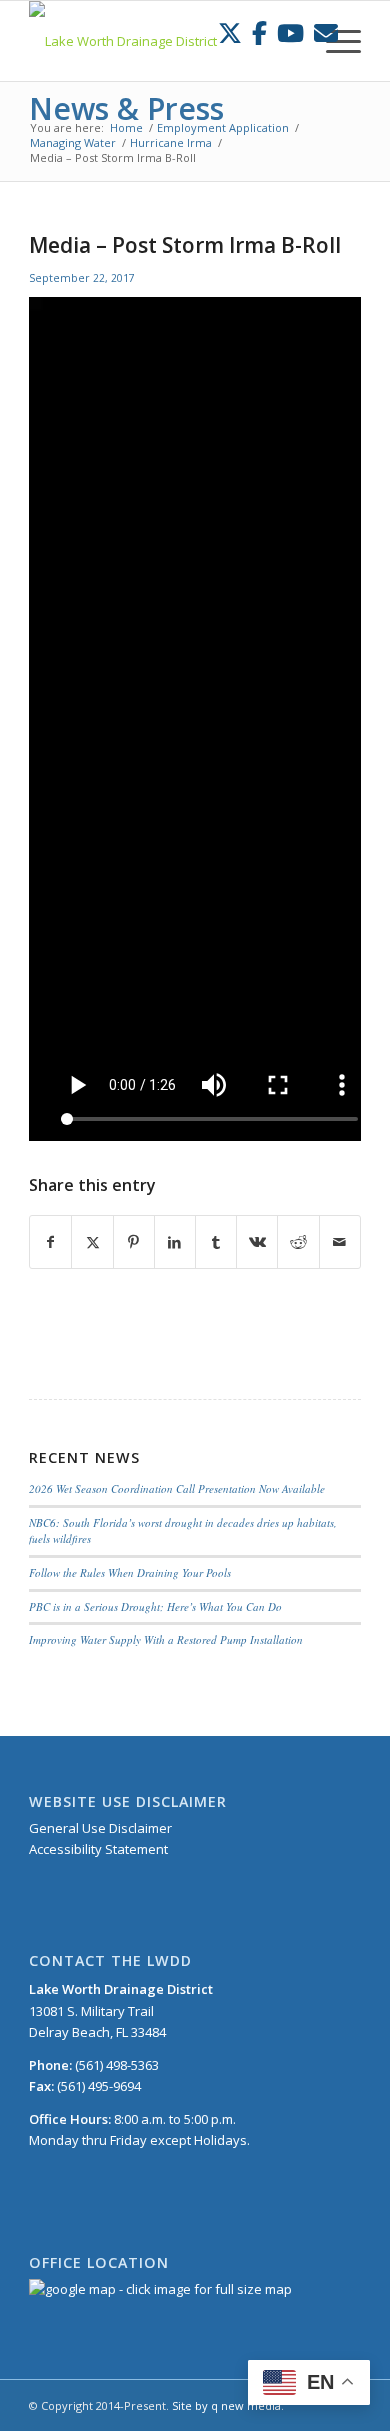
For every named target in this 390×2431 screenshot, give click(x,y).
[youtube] (290, 32)
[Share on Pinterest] (134, 1242)
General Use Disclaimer (100, 1828)
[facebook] (259, 32)
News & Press (126, 108)
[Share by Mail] (340, 1242)
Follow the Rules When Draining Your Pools (130, 1572)
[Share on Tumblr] (216, 1242)
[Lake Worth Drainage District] (161, 41)
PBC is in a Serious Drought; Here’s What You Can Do (155, 1606)
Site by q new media (226, 2405)
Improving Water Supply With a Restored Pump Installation (166, 1639)
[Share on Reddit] (298, 1242)
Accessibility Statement (98, 1849)
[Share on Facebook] (50, 1242)
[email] (326, 32)
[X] (230, 32)
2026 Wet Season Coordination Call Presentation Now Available (177, 1488)
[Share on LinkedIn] (175, 1242)
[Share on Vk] (257, 1242)
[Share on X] (92, 1242)
